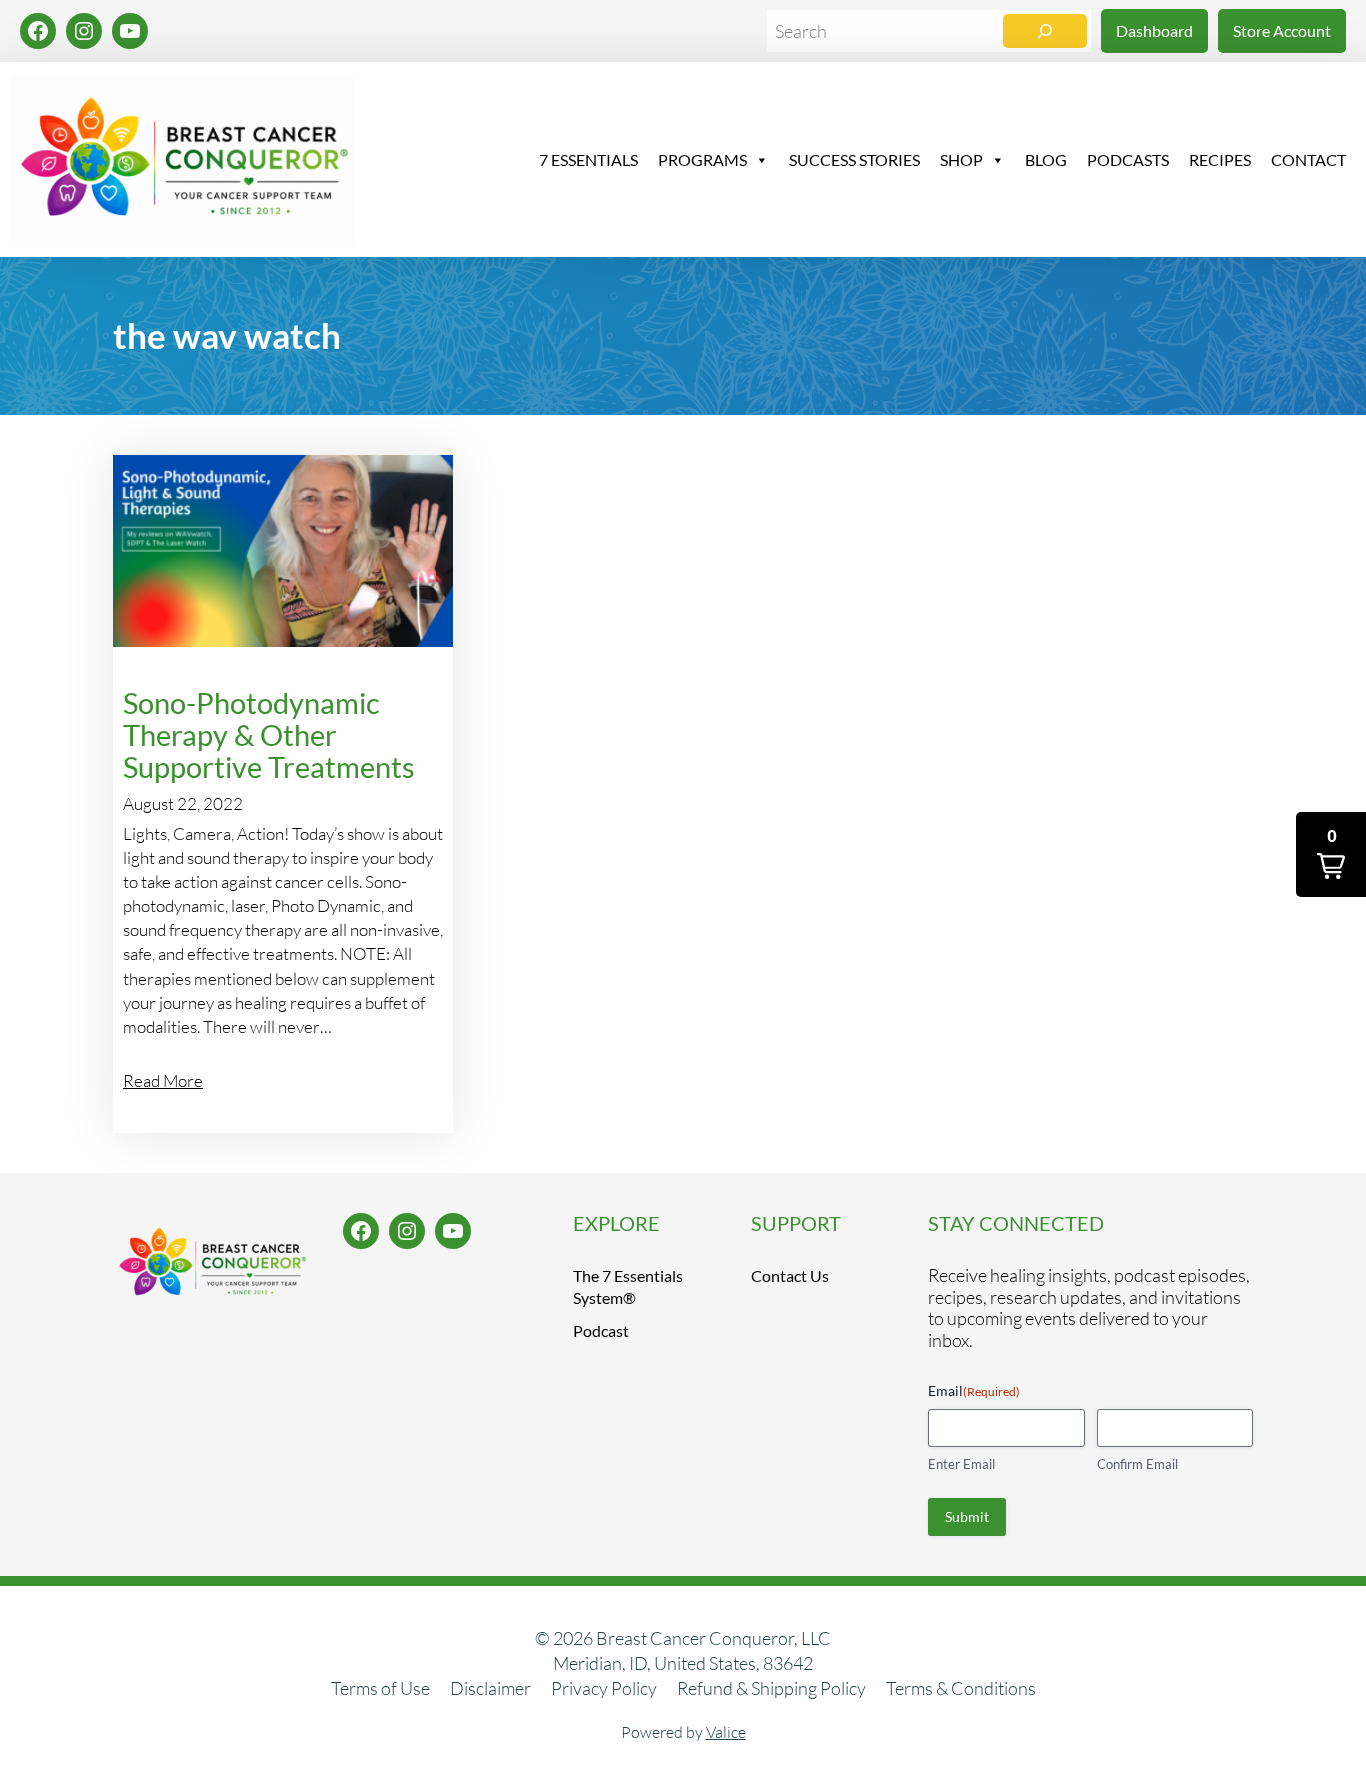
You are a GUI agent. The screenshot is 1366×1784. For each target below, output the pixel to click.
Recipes (1220, 159)
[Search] (1045, 31)
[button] (1331, 854)
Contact (1308, 159)
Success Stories (854, 159)
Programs (702, 159)
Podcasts (1128, 159)
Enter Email (961, 1464)
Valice (726, 1732)
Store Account (1282, 30)
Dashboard (1154, 30)
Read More (163, 1080)
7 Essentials (588, 159)
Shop (961, 159)
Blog (1046, 159)
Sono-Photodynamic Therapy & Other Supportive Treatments (269, 734)
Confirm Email (1137, 1464)
